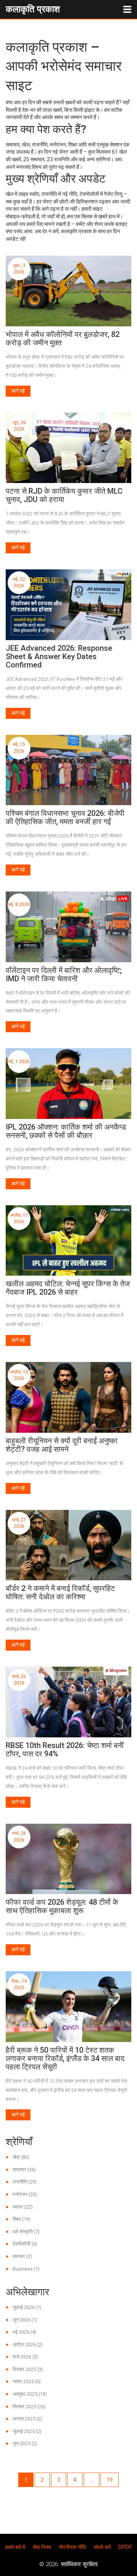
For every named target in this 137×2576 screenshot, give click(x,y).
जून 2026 (25, 2320)
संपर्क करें (102, 2547)
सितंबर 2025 (29, 2407)
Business (26, 2269)
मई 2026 (24, 2332)
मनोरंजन (25, 2194)
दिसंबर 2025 (28, 2369)
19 (110, 2480)
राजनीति (25, 2182)
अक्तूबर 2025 (30, 2394)
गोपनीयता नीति (72, 2547)
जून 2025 (25, 2443)
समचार (22, 2256)
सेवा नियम (42, 2547)
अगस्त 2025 (27, 2419)
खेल (21, 2157)
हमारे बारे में (15, 2547)
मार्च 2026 (25, 2357)
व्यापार (23, 2207)
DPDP (125, 2547)
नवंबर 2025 (27, 2381)
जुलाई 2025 (27, 2431)
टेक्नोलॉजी (25, 2244)
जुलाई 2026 (27, 2307)
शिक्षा (22, 2219)
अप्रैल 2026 (28, 2345)
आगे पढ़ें (18, 391)
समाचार (24, 2170)
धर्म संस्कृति (26, 2232)
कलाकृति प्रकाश (33, 9)
